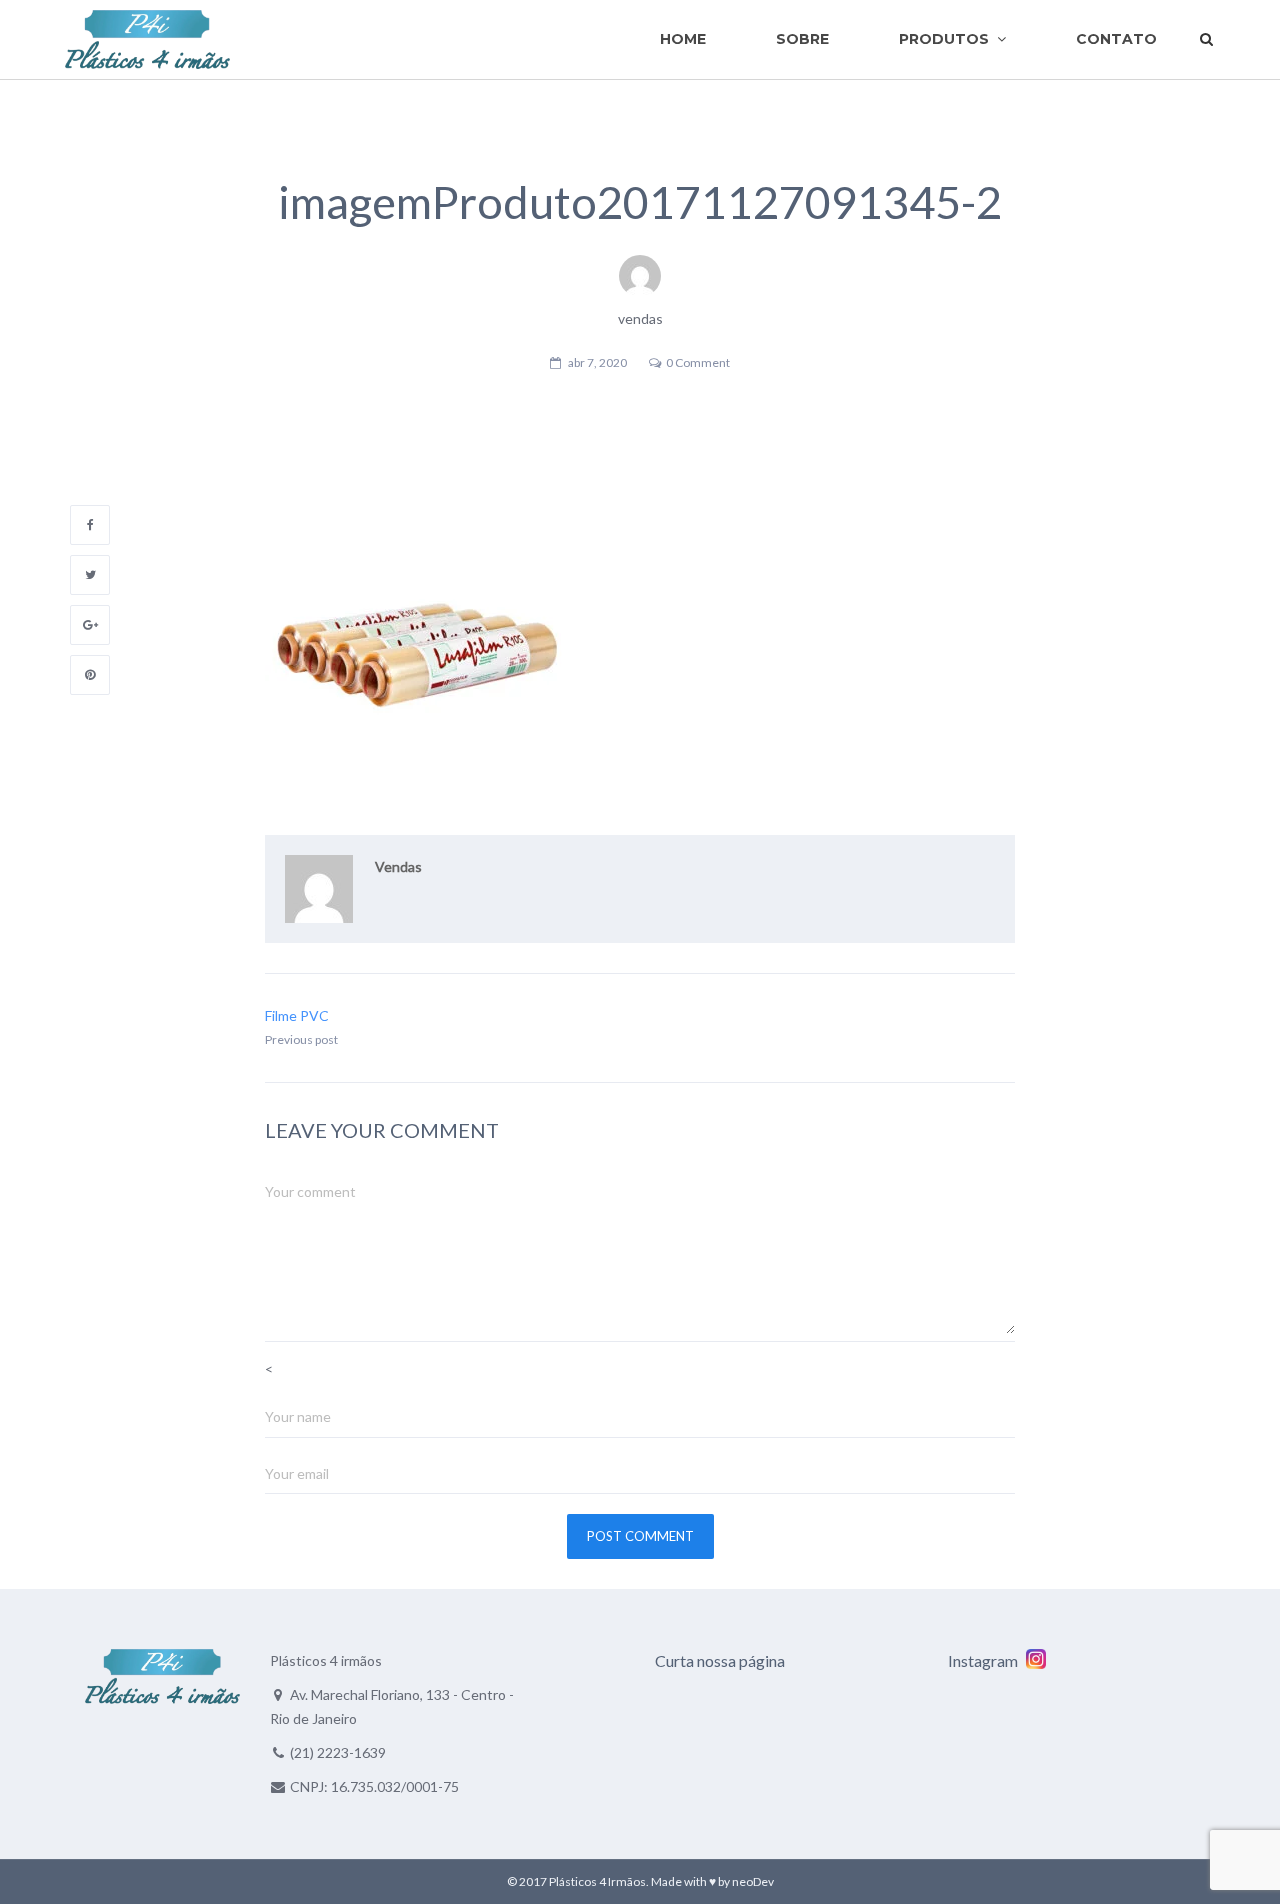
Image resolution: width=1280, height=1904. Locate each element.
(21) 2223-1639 (338, 1752)
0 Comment (698, 362)
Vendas (398, 866)
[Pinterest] (90, 675)
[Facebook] (90, 525)
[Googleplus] (90, 625)
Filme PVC (297, 1015)
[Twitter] (90, 575)
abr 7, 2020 (597, 362)
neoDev (753, 1881)
